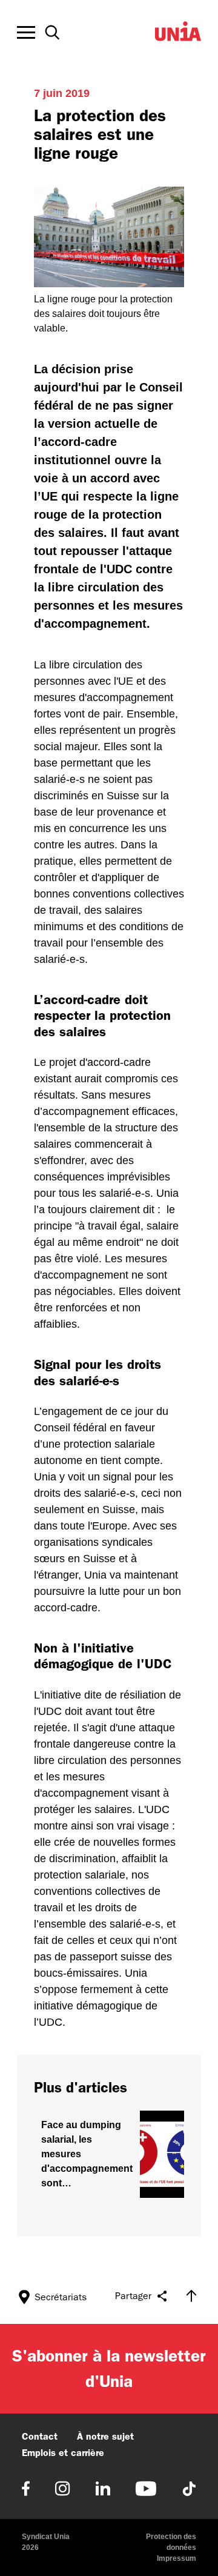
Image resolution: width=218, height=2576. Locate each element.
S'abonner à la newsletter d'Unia (109, 2368)
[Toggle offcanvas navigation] (26, 33)
